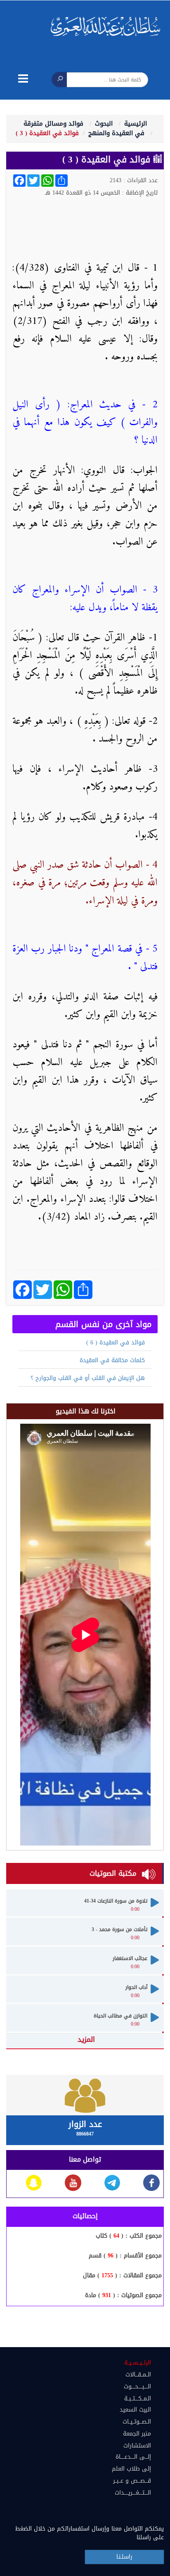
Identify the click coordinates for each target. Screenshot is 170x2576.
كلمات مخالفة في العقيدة (112, 1360)
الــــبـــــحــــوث (137, 2387)
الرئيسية (136, 124)
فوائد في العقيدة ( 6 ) (116, 1343)
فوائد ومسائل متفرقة (53, 124)
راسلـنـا (124, 2557)
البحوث (104, 124)
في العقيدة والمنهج (116, 133)
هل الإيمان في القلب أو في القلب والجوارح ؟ (88, 1378)
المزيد (86, 2039)
